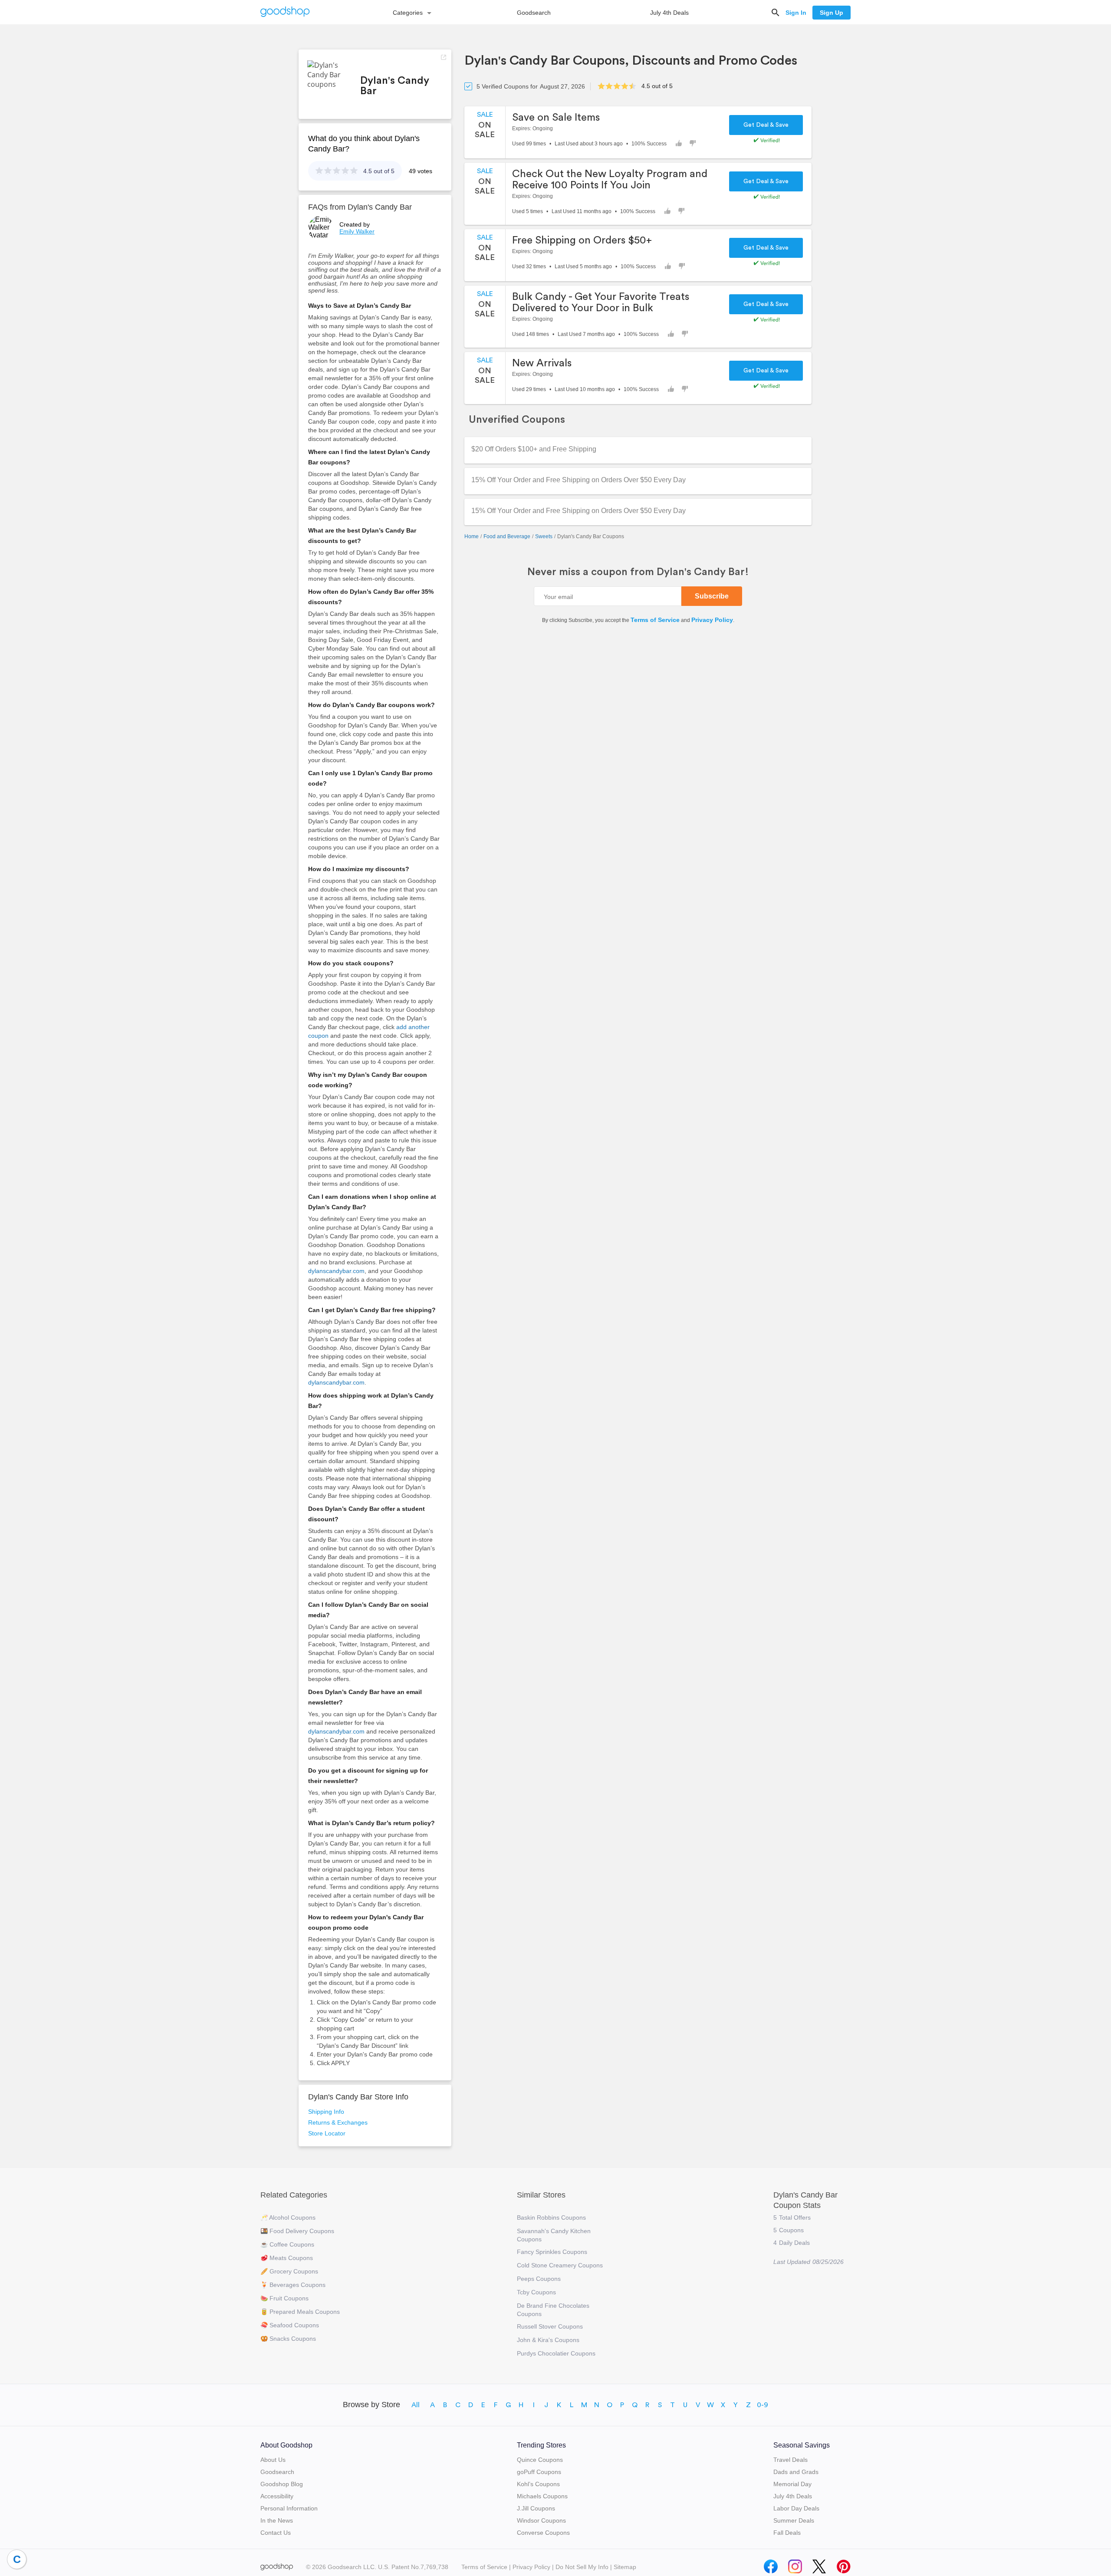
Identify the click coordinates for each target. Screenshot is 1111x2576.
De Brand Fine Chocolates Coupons (553, 2310)
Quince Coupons (540, 2460)
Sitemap (625, 2567)
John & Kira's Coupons (548, 2340)
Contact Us (276, 2533)
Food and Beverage (507, 536)
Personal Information (289, 2508)
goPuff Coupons (539, 2472)
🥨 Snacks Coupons (288, 2339)
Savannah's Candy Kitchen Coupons (554, 2235)
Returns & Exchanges (338, 2122)
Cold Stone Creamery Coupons (560, 2265)
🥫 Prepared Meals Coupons (300, 2312)
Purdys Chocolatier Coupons (556, 2353)
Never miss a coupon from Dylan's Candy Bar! (638, 572)
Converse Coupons (543, 2533)
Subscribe (712, 596)
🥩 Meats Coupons (287, 2258)
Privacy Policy (712, 620)
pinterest (844, 2564)
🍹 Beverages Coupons (293, 2285)
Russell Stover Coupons (550, 2326)
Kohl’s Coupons (538, 2484)
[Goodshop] (285, 12)
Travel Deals (791, 2460)
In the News (277, 2520)
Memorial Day (792, 2484)
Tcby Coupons (536, 2292)
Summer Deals (794, 2520)
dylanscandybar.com (336, 1271)
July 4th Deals (669, 13)
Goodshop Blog (282, 2484)
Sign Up (832, 13)
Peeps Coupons (539, 2279)
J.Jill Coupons (536, 2508)
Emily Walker (357, 231)
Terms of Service (655, 620)
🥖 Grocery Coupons (289, 2271)
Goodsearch (534, 13)
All (416, 2405)
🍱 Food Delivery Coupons (297, 2231)
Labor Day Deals (796, 2508)
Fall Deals (787, 2533)
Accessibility (277, 2496)
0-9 (763, 2405)
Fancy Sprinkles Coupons (552, 2252)
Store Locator (327, 2133)
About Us (273, 2460)
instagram (795, 2564)
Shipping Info (326, 2112)
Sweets (544, 536)
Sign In (796, 13)
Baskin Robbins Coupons (551, 2217)
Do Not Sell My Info (582, 2567)
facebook (771, 2564)
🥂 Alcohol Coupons (288, 2217)
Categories (408, 13)
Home (472, 536)
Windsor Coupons (541, 2520)
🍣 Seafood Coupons (290, 2325)
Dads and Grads (796, 2472)
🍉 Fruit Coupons (284, 2298)
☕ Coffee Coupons (287, 2244)
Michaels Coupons (542, 2496)
